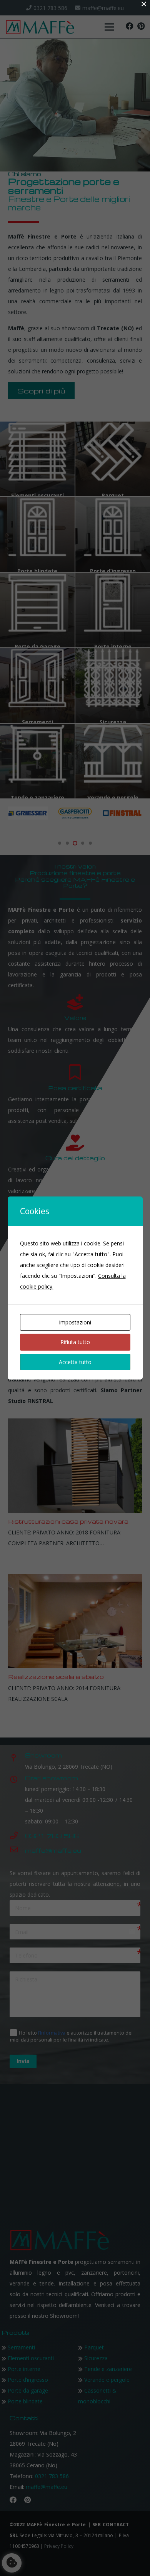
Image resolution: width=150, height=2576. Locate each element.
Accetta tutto (75, 1362)
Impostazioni (75, 1322)
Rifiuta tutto (75, 1342)
